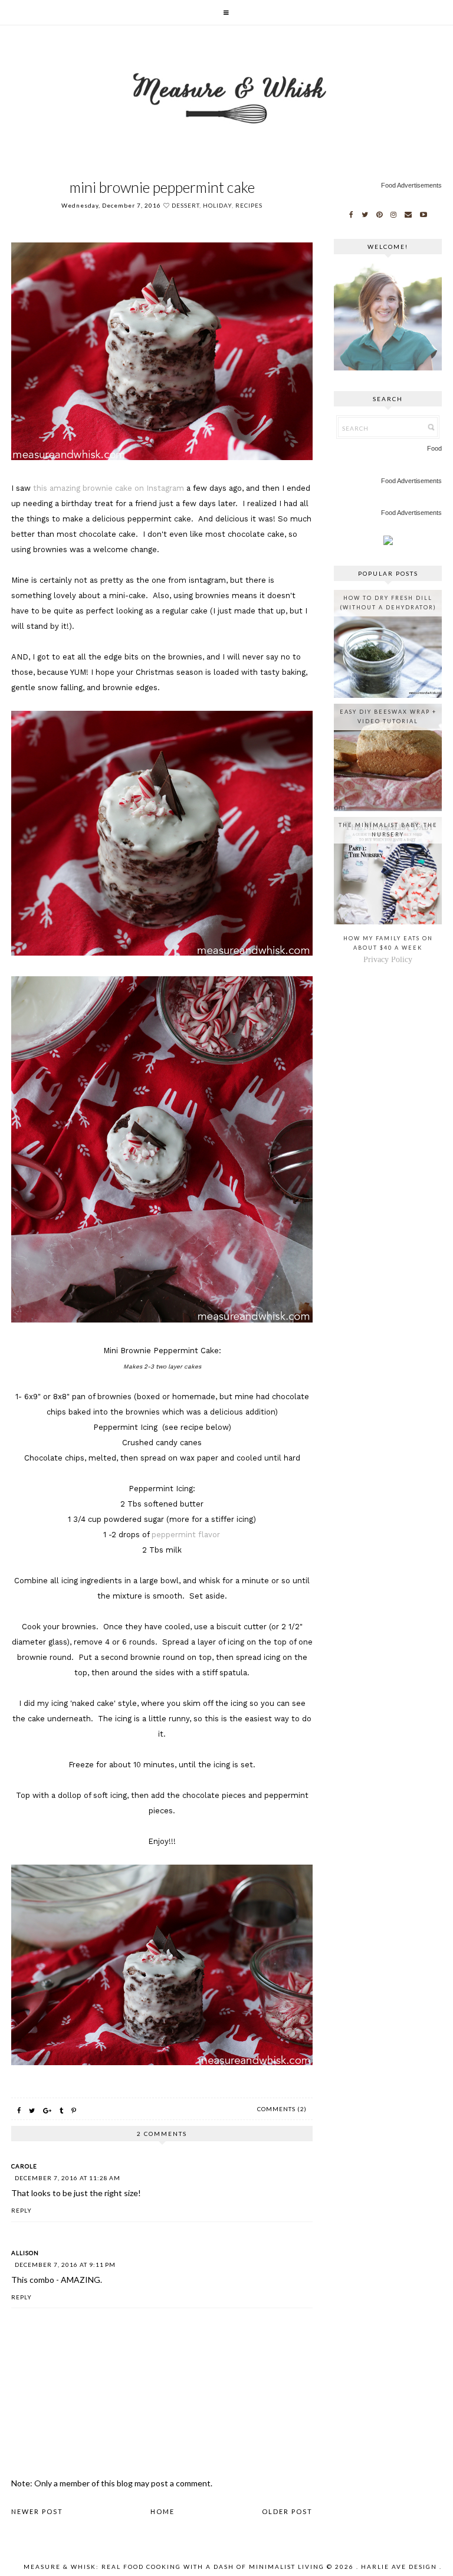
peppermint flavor (186, 1535)
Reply (22, 2210)
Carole (24, 2166)
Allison (25, 2253)
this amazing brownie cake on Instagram (109, 488)
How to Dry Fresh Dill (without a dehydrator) (388, 603)
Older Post (287, 2511)
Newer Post (37, 2511)
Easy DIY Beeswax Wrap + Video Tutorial (388, 716)
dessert (186, 205)
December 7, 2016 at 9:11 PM (65, 2265)
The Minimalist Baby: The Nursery (388, 830)
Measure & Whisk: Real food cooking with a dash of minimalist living (174, 2567)
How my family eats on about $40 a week (388, 943)
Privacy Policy (388, 959)
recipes (249, 205)
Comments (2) (282, 2109)
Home (163, 2511)
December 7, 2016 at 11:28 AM (68, 2178)
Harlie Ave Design (399, 2567)
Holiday (217, 205)
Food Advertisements (411, 185)
